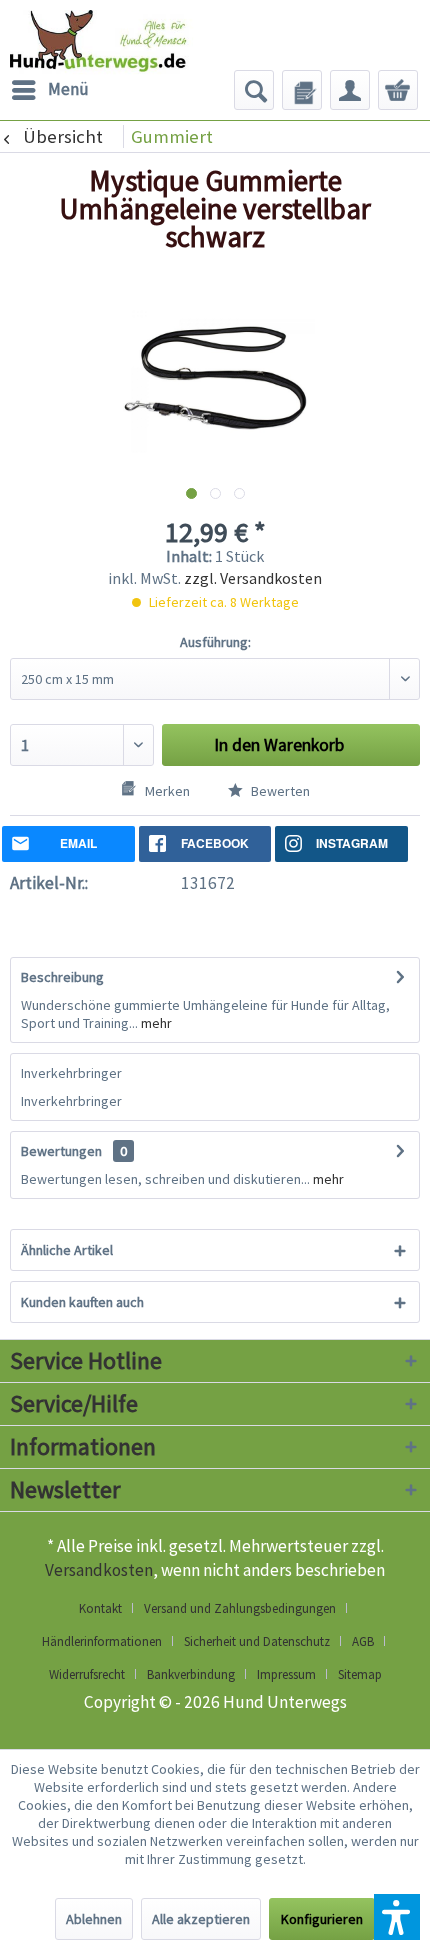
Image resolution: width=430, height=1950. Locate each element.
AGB (363, 1641)
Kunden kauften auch (82, 1302)
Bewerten (279, 791)
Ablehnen (94, 1919)
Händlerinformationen (102, 1641)
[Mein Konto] (350, 90)
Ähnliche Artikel (67, 1250)
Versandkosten (99, 1570)
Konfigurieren (322, 1919)
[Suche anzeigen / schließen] (254, 90)
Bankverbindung (191, 1674)
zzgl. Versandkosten (253, 578)
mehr (155, 1023)
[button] (397, 1917)
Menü (68, 89)
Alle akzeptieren (201, 1919)
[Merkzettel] (302, 90)
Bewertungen (61, 1151)
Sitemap (360, 1674)
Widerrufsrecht (87, 1674)
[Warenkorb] (398, 90)
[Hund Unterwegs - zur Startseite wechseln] (124, 50)
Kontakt (100, 1608)
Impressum (286, 1674)
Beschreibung (62, 977)
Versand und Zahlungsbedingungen (240, 1608)
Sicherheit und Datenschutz (257, 1641)
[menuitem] (49, 90)
